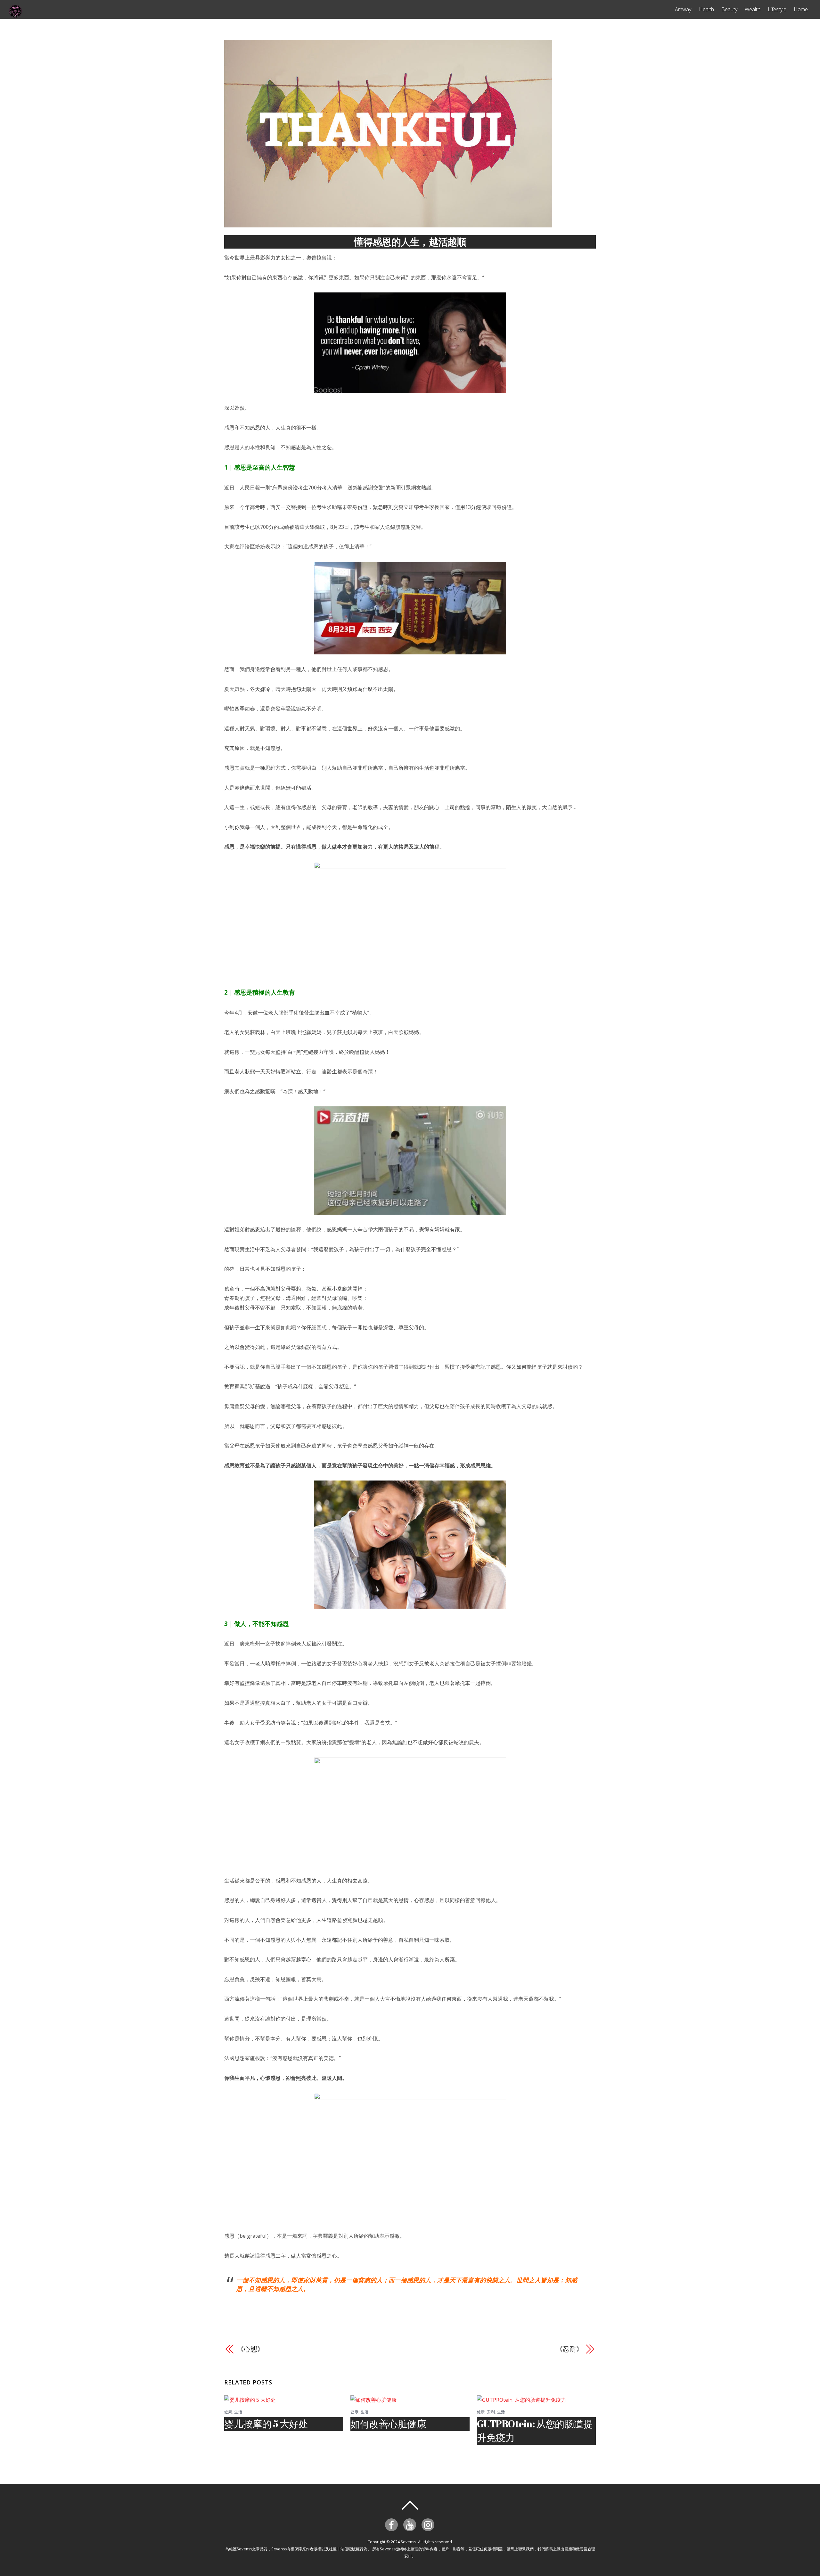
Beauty (729, 9)
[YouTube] (411, 2524)
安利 (491, 2412)
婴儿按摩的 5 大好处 (266, 2424)
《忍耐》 (570, 2349)
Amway (683, 9)
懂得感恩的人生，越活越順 (410, 242)
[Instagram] (429, 2524)
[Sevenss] (15, 15)
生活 (238, 2412)
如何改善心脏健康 (388, 2424)
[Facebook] (393, 2524)
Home (801, 9)
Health (706, 9)
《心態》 (250, 2349)
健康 (228, 2412)
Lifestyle (777, 9)
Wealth (753, 9)
